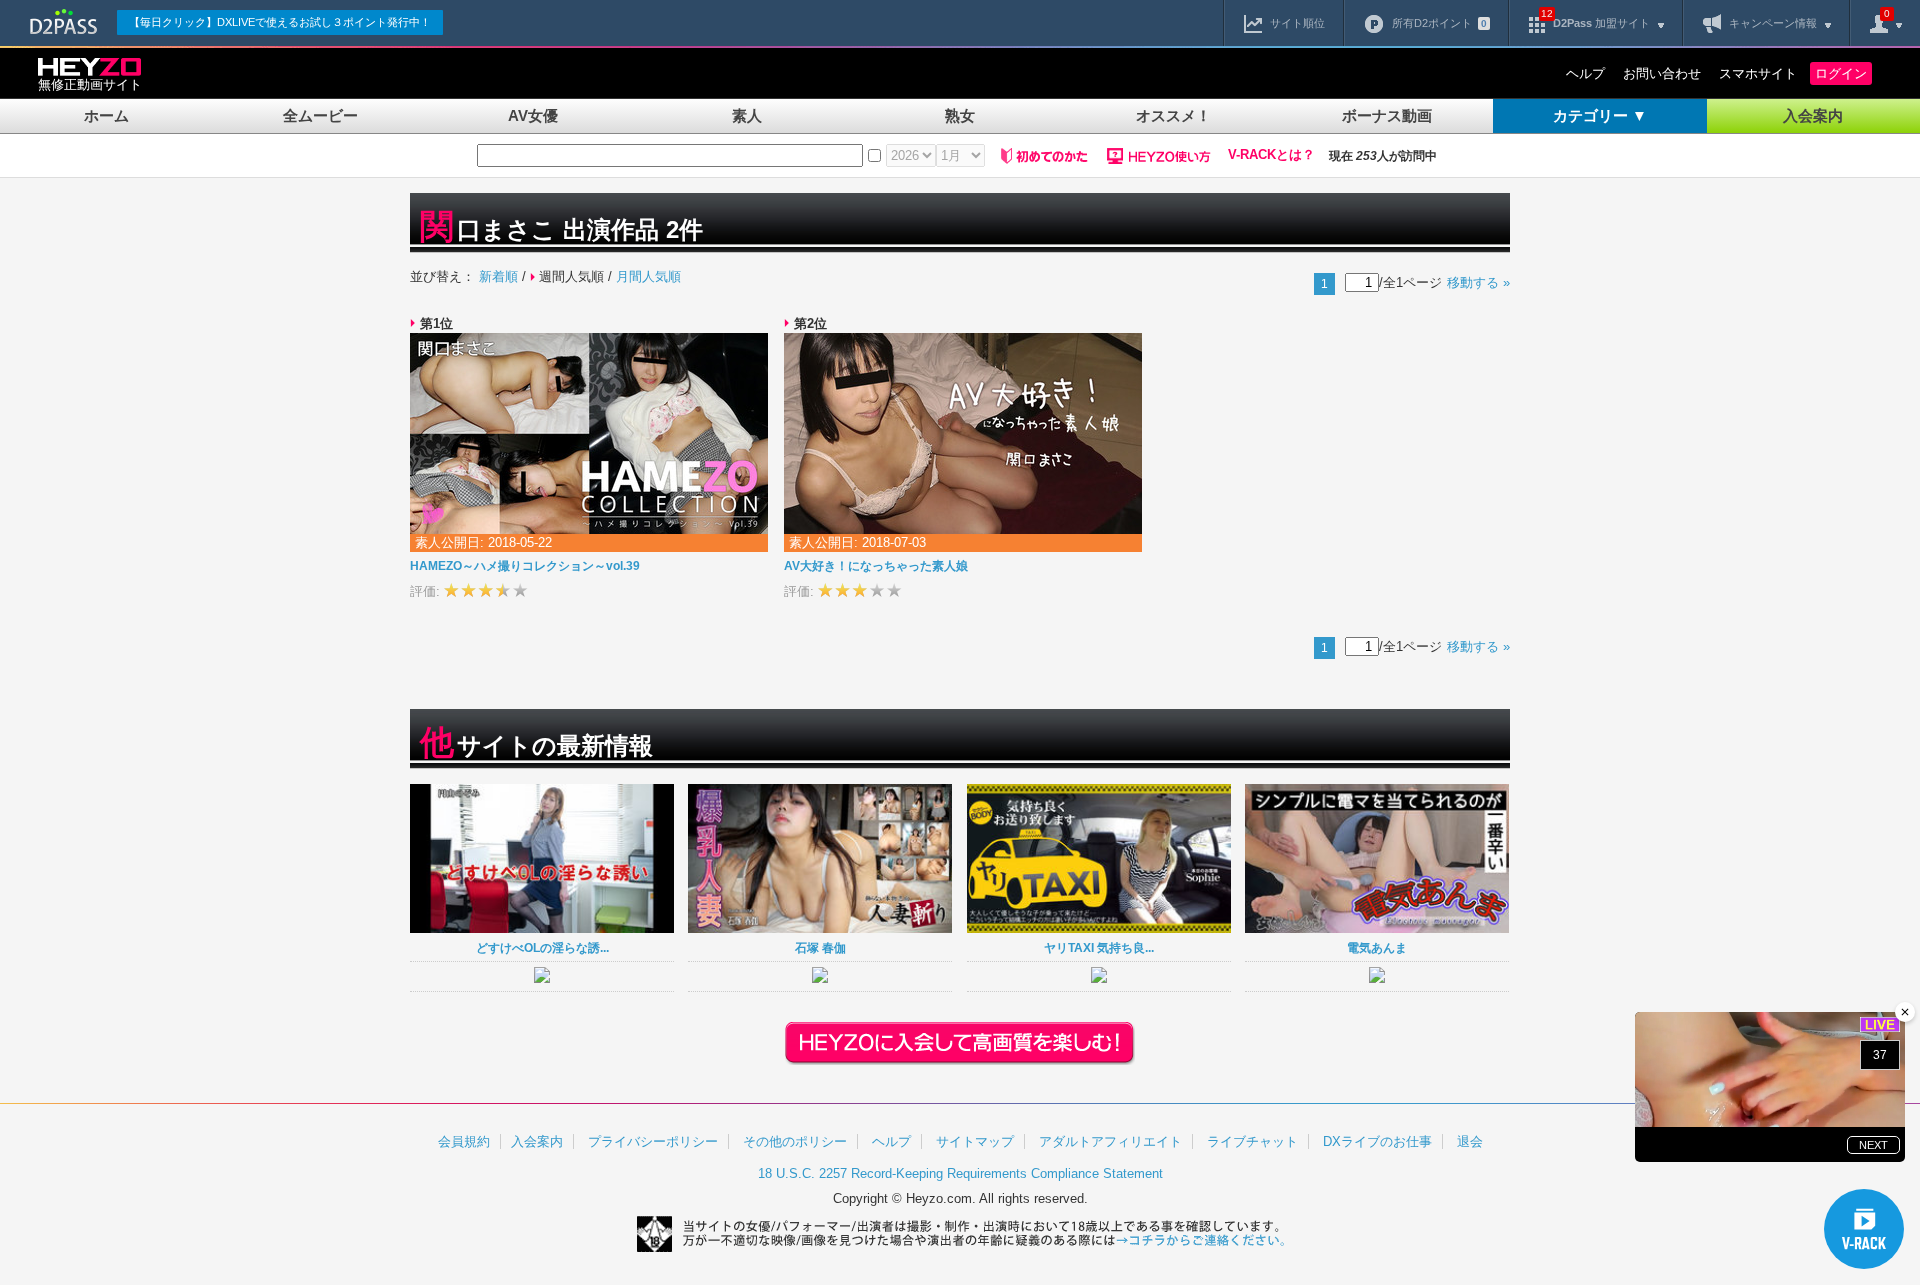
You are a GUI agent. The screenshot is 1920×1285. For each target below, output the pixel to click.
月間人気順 (648, 276)
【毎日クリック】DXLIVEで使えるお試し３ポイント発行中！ (280, 22)
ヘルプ (1585, 73)
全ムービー (320, 115)
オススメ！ (1173, 115)
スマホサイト (1758, 73)
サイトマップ (975, 1141)
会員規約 (464, 1141)
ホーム (106, 115)
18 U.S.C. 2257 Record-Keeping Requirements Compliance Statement (960, 1173)
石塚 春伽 (820, 947)
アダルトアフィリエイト (1110, 1141)
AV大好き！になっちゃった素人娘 (876, 566)
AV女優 (533, 115)
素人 (747, 115)
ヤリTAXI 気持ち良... (1099, 947)
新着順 (498, 276)
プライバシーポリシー (653, 1141)
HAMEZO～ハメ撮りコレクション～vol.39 (525, 566)
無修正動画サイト (90, 84)
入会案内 (1813, 115)
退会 (1470, 1141)
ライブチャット (1252, 1141)
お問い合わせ (1662, 73)
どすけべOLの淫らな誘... (542, 947)
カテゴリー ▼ (1600, 115)
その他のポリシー (795, 1141)
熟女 (960, 115)
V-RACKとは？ (1271, 155)
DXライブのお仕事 (1377, 1141)
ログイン (1841, 73)
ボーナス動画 (1387, 115)
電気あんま (1377, 947)
